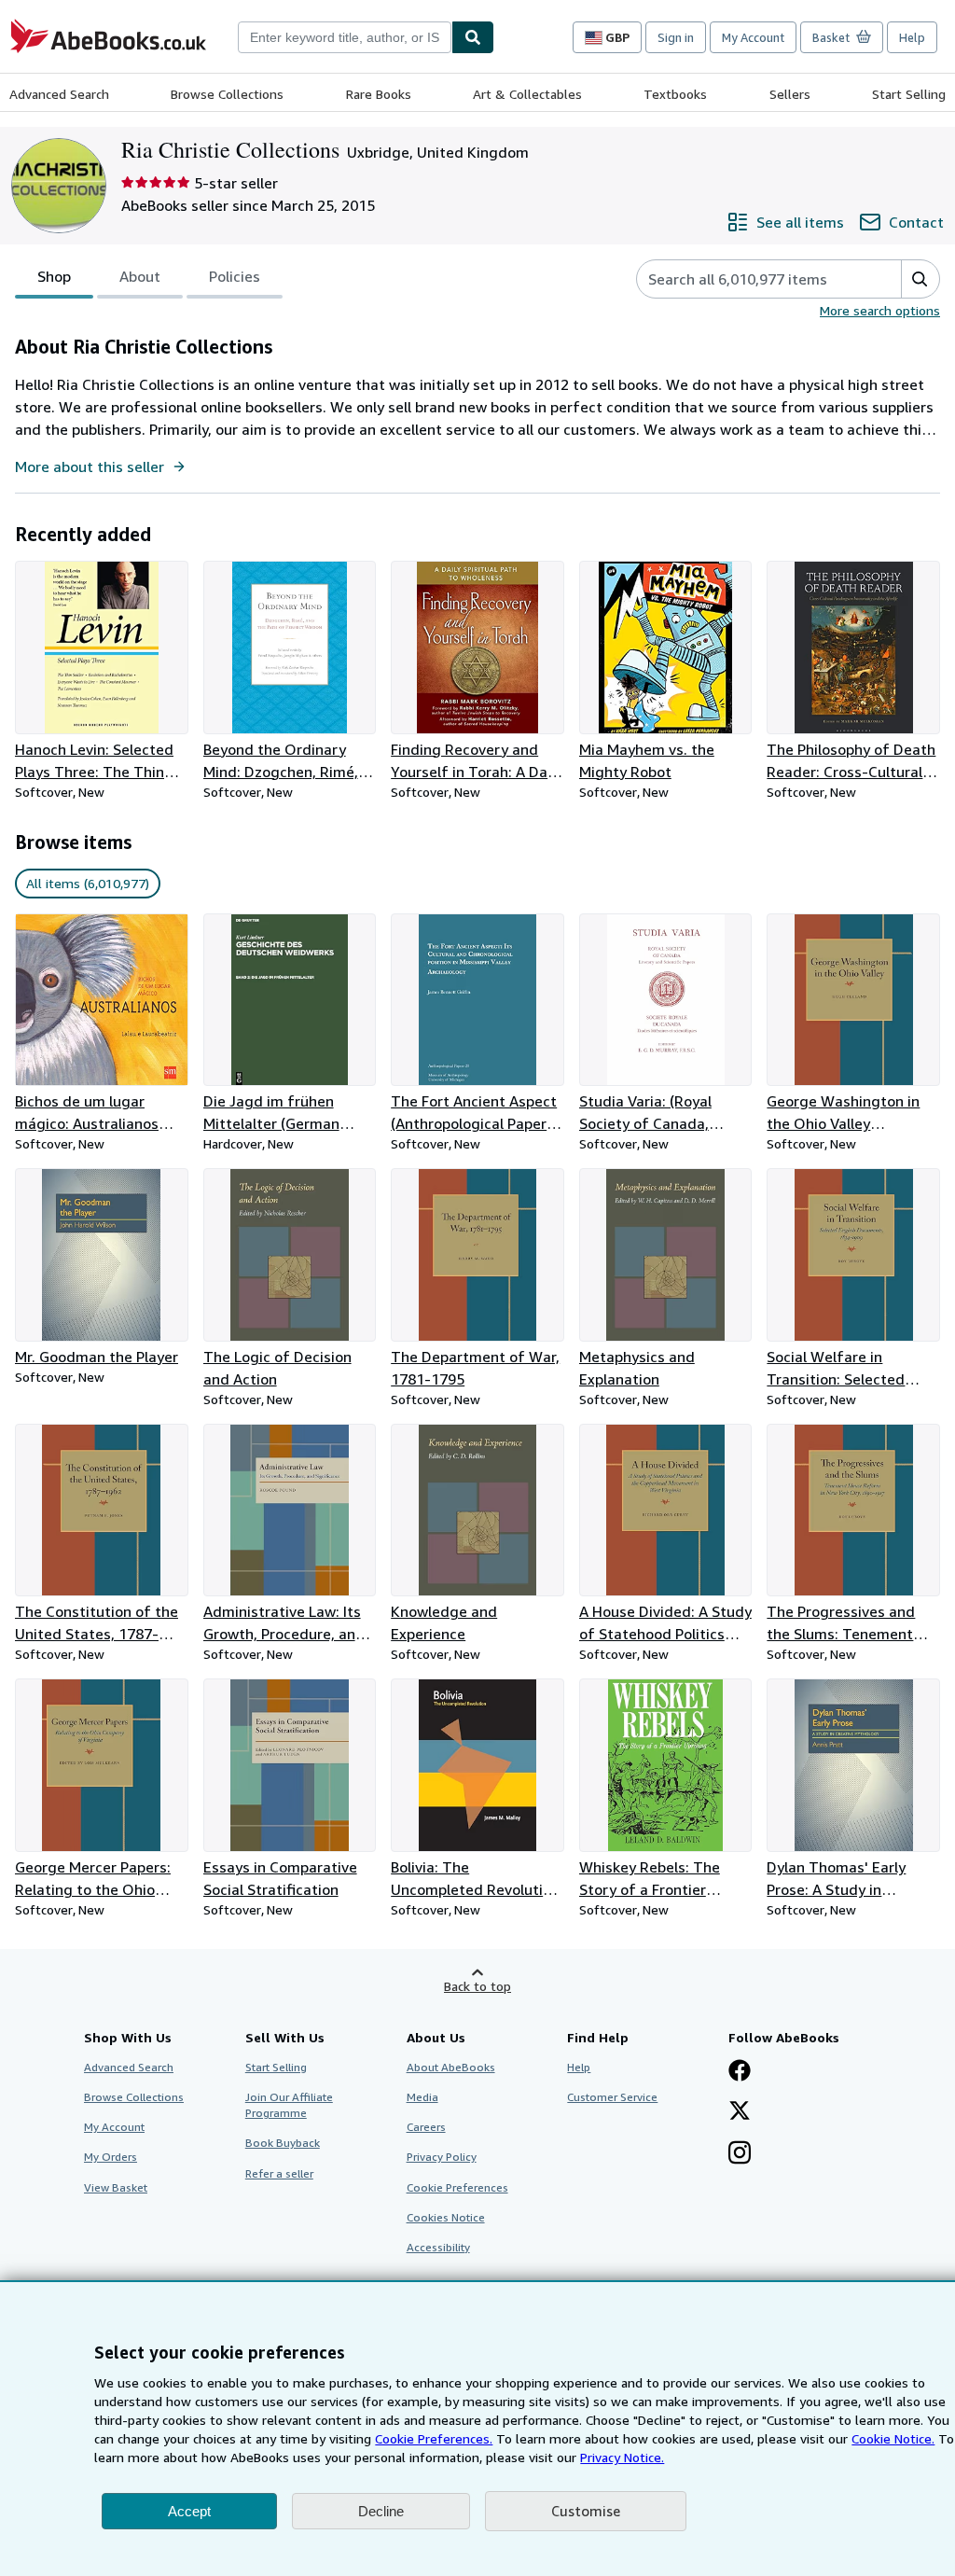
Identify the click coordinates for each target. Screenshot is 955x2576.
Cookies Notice (446, 2217)
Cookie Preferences (457, 2187)
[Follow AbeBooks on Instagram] (740, 2154)
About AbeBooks (451, 2067)
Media (422, 2097)
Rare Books (379, 94)
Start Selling (909, 94)
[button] (920, 279)
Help (912, 37)
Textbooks (675, 94)
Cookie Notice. (893, 2438)
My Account (753, 37)
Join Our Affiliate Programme (289, 2105)
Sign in (676, 37)
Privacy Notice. (622, 2457)
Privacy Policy (442, 2157)
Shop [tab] (54, 276)
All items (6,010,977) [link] (88, 883)
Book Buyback (283, 2143)
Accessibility (438, 2247)
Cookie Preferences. (434, 2438)
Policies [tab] (235, 276)
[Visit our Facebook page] (740, 2072)
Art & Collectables (527, 94)
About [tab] (140, 276)
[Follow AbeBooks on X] (740, 2112)
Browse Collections (227, 94)
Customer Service (612, 2097)
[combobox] (345, 37)
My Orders (111, 2157)
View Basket (116, 2187)
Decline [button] (381, 2511)
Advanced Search (59, 94)
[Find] (473, 37)
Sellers (790, 94)
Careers (426, 2127)
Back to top (477, 1986)
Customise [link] (586, 2511)
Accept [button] (189, 2511)
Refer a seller (279, 2173)
